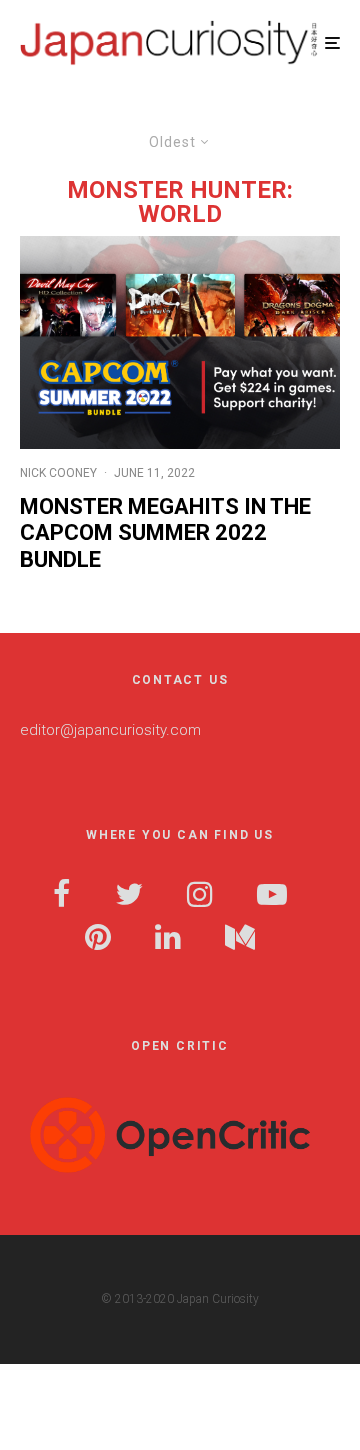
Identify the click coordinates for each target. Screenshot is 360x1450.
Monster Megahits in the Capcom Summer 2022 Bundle (165, 533)
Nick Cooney (58, 473)
